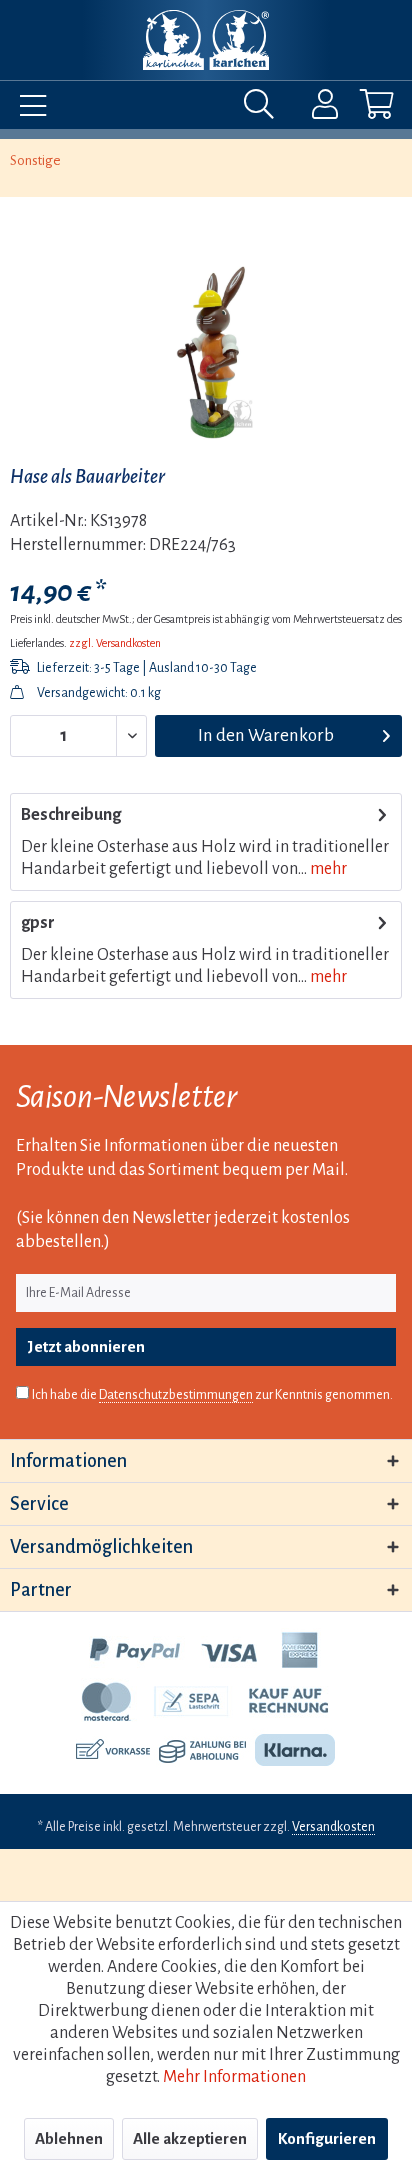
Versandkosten (333, 1827)
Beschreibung (71, 815)
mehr (327, 869)
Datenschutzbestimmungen (176, 1395)
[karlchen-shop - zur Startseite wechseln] (205, 40)
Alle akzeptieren (190, 2138)
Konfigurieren (327, 2138)
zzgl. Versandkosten (115, 643)
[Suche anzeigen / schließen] (264, 109)
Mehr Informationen (234, 2077)
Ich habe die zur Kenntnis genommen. (212, 1395)
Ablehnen (69, 2138)
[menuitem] (28, 109)
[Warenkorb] (360, 109)
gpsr (38, 923)
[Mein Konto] (312, 109)
